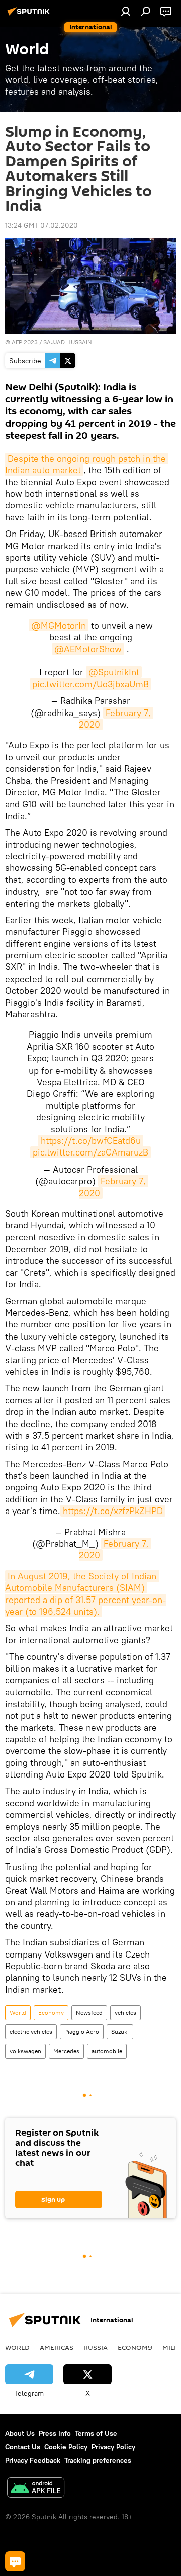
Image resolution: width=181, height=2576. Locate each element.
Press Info (55, 2433)
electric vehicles (31, 2032)
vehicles (125, 2013)
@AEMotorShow (88, 649)
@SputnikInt (114, 672)
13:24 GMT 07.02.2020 (41, 225)
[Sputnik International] (30, 15)
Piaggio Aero (82, 2032)
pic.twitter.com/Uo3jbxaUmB (90, 684)
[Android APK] (36, 2489)
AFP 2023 (25, 342)
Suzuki (120, 2032)
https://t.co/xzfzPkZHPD (113, 1511)
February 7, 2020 (116, 719)
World (18, 2013)
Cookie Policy (66, 2447)
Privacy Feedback (33, 2460)
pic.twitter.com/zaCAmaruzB (90, 1152)
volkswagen (25, 2051)
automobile (107, 2051)
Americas (57, 2347)
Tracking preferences (98, 2460)
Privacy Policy (113, 2447)
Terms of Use (96, 2433)
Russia (96, 2347)
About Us (20, 2433)
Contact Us (23, 2447)
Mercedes (66, 2051)
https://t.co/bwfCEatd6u (91, 1141)
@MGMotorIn (59, 625)
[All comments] (15, 2561)
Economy (51, 2013)
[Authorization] (126, 11)
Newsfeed (89, 2013)
